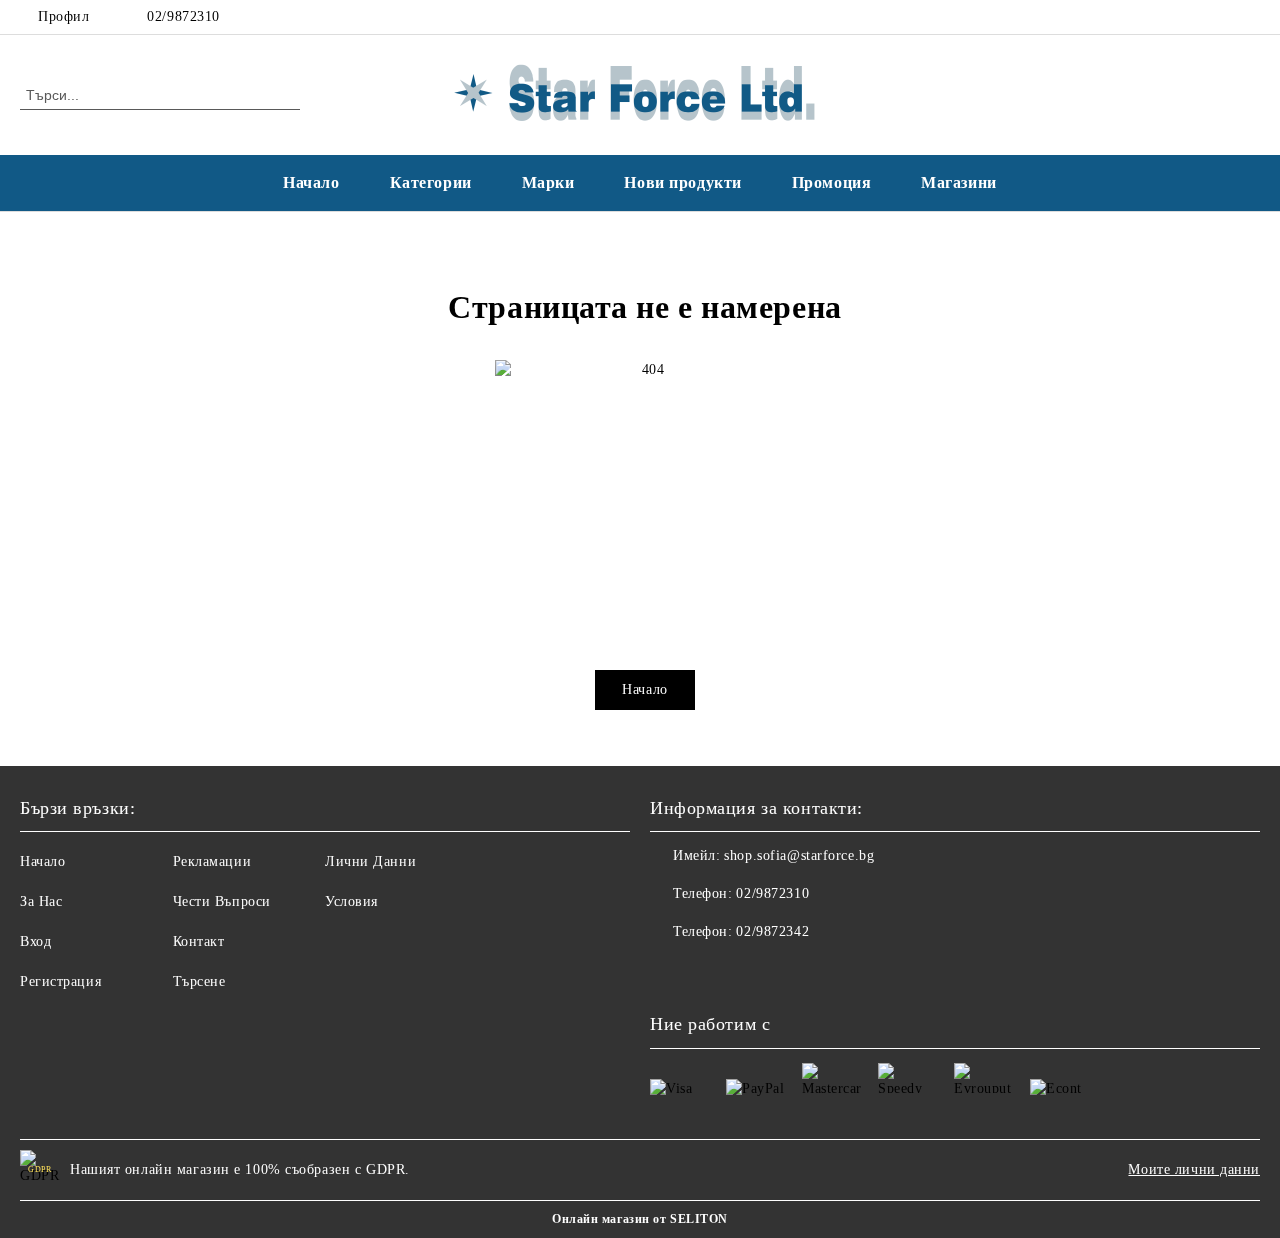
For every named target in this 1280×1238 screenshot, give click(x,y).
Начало (311, 182)
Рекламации (212, 861)
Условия (351, 901)
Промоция (831, 182)
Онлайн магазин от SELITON (640, 1219)
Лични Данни (370, 861)
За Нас (41, 901)
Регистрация (60, 981)
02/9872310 (183, 16)
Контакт (199, 941)
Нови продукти (682, 182)
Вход (35, 941)
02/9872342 (772, 931)
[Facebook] (1219, 17)
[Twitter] (1249, 17)
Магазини (958, 182)
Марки (548, 182)
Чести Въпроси (222, 901)
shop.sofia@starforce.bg (799, 855)
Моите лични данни (1194, 1169)
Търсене (199, 981)
